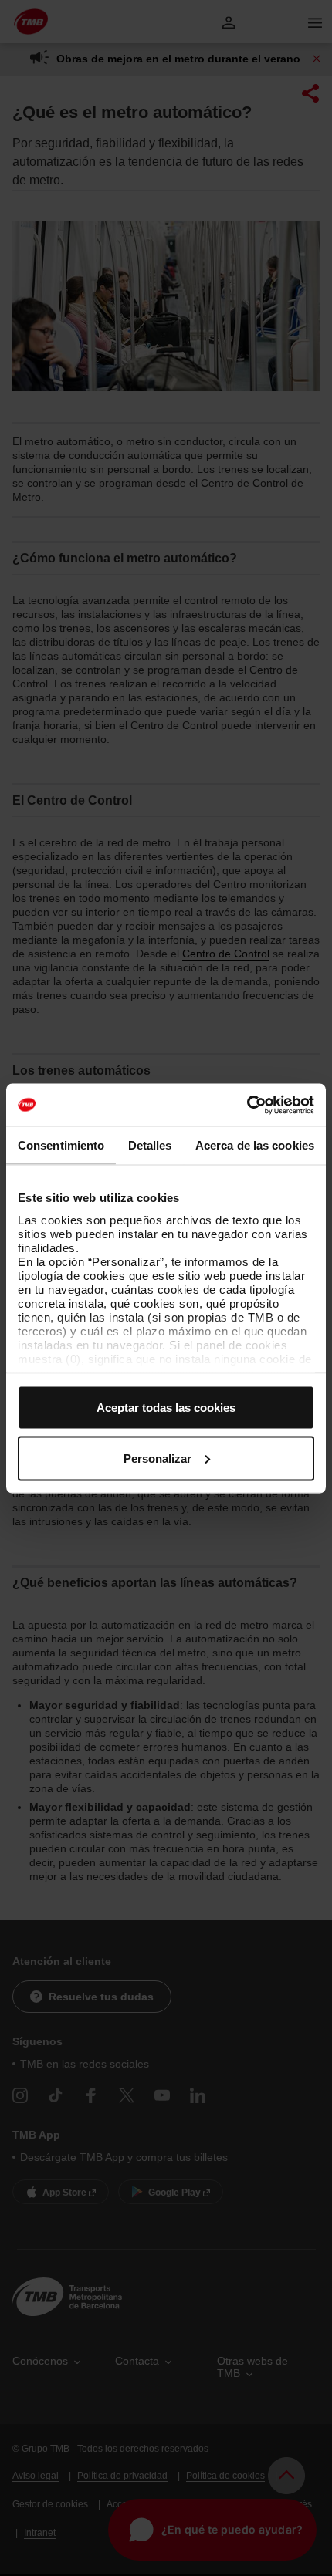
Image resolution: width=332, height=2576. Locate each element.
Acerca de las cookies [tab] (255, 1145)
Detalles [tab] (150, 1145)
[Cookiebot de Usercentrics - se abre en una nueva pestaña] (247, 1105)
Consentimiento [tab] (61, 1145)
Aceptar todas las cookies (166, 1408)
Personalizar (158, 1458)
